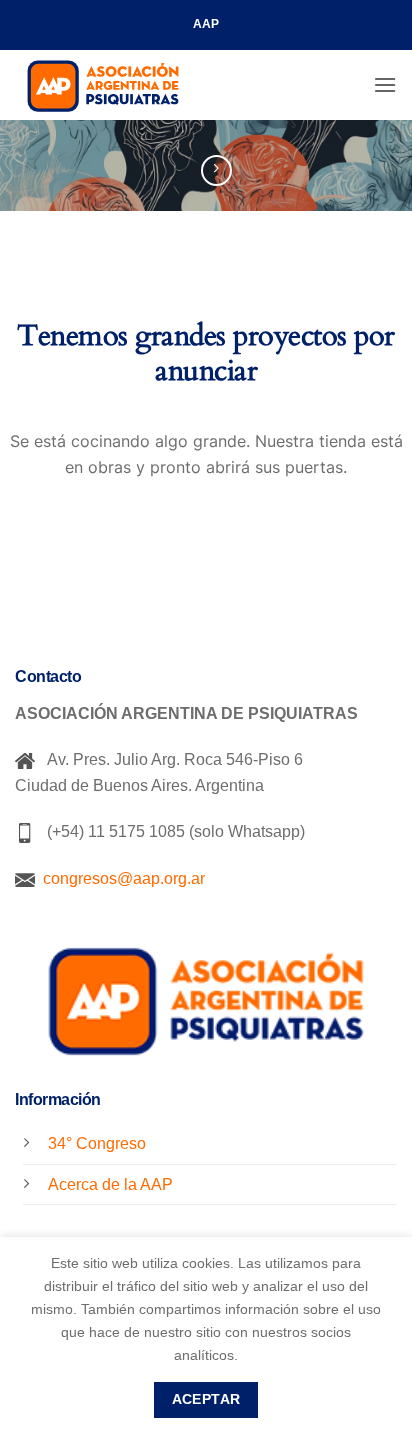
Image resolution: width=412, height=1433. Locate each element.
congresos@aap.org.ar (120, 878)
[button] (385, 84)
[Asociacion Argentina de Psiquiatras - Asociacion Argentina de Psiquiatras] (115, 85)
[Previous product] (216, 170)
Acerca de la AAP (110, 1184)
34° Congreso (97, 1143)
